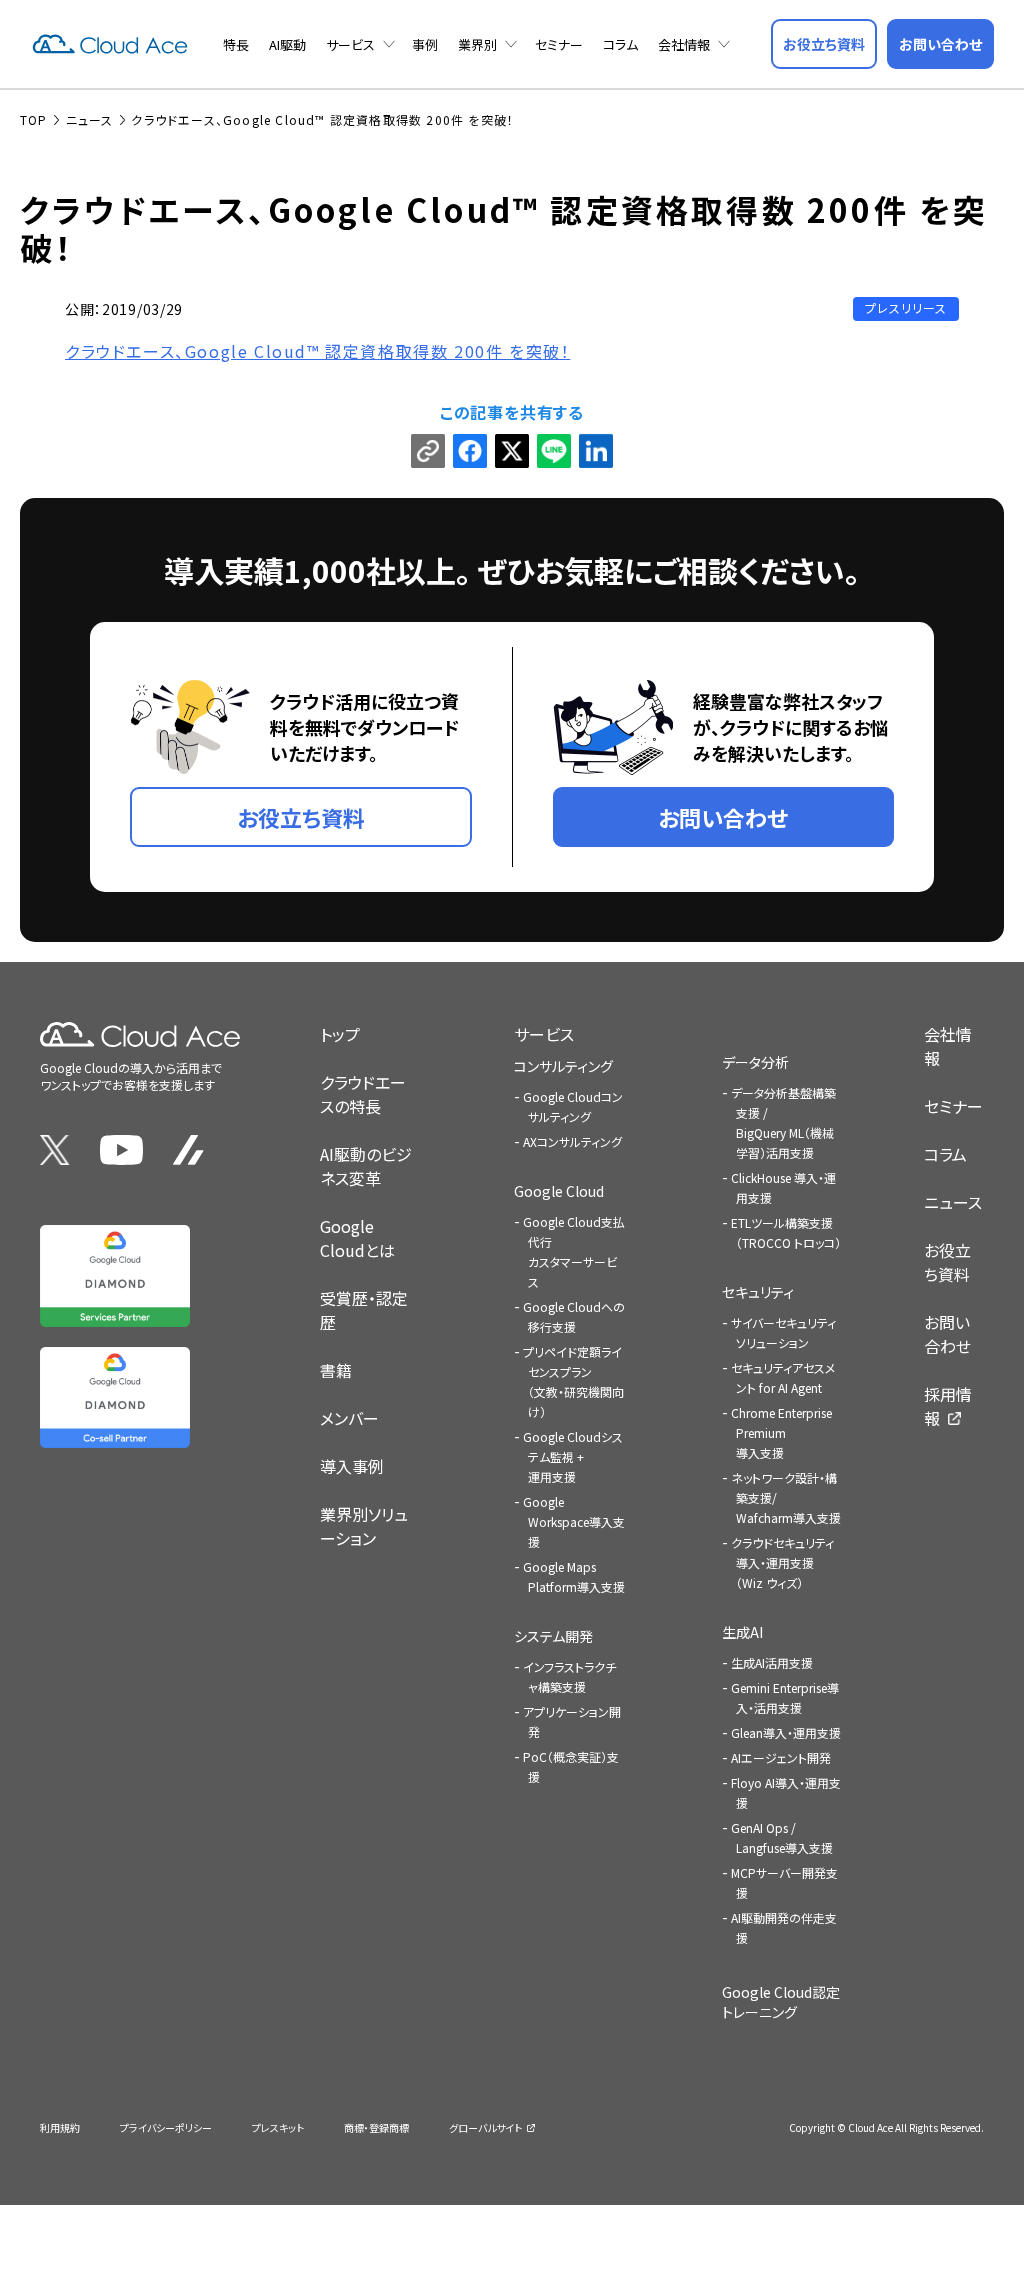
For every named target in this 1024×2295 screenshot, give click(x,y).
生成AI (742, 1632)
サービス (350, 44)
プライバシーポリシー (166, 2127)
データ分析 (755, 1062)
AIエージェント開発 (781, 1757)
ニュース (953, 1202)
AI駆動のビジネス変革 (366, 1166)
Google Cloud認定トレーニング (781, 2002)
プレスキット (278, 2127)
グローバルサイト (485, 2127)
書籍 (336, 1370)
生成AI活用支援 (772, 1662)
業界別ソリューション (364, 1526)
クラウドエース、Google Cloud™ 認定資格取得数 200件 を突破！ (317, 351)
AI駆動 (287, 44)
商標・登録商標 (376, 2127)
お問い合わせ (947, 1334)
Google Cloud (559, 1191)
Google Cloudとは (357, 1238)
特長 (236, 44)
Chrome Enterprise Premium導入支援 (781, 1432)
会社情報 (684, 44)
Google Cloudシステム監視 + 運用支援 (573, 1456)
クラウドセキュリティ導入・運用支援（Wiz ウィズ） (782, 1562)
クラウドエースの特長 (363, 1094)
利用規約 (60, 2127)
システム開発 (553, 1636)
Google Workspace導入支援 (574, 1521)
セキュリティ (758, 1292)
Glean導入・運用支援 (786, 1732)
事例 (425, 44)
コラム (620, 44)
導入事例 (352, 1466)
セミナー (559, 44)
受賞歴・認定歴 (364, 1310)
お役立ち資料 (947, 1262)
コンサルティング (563, 1066)
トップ (340, 1034)
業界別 (477, 44)
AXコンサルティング (572, 1141)
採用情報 (948, 1406)
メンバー (349, 1418)
